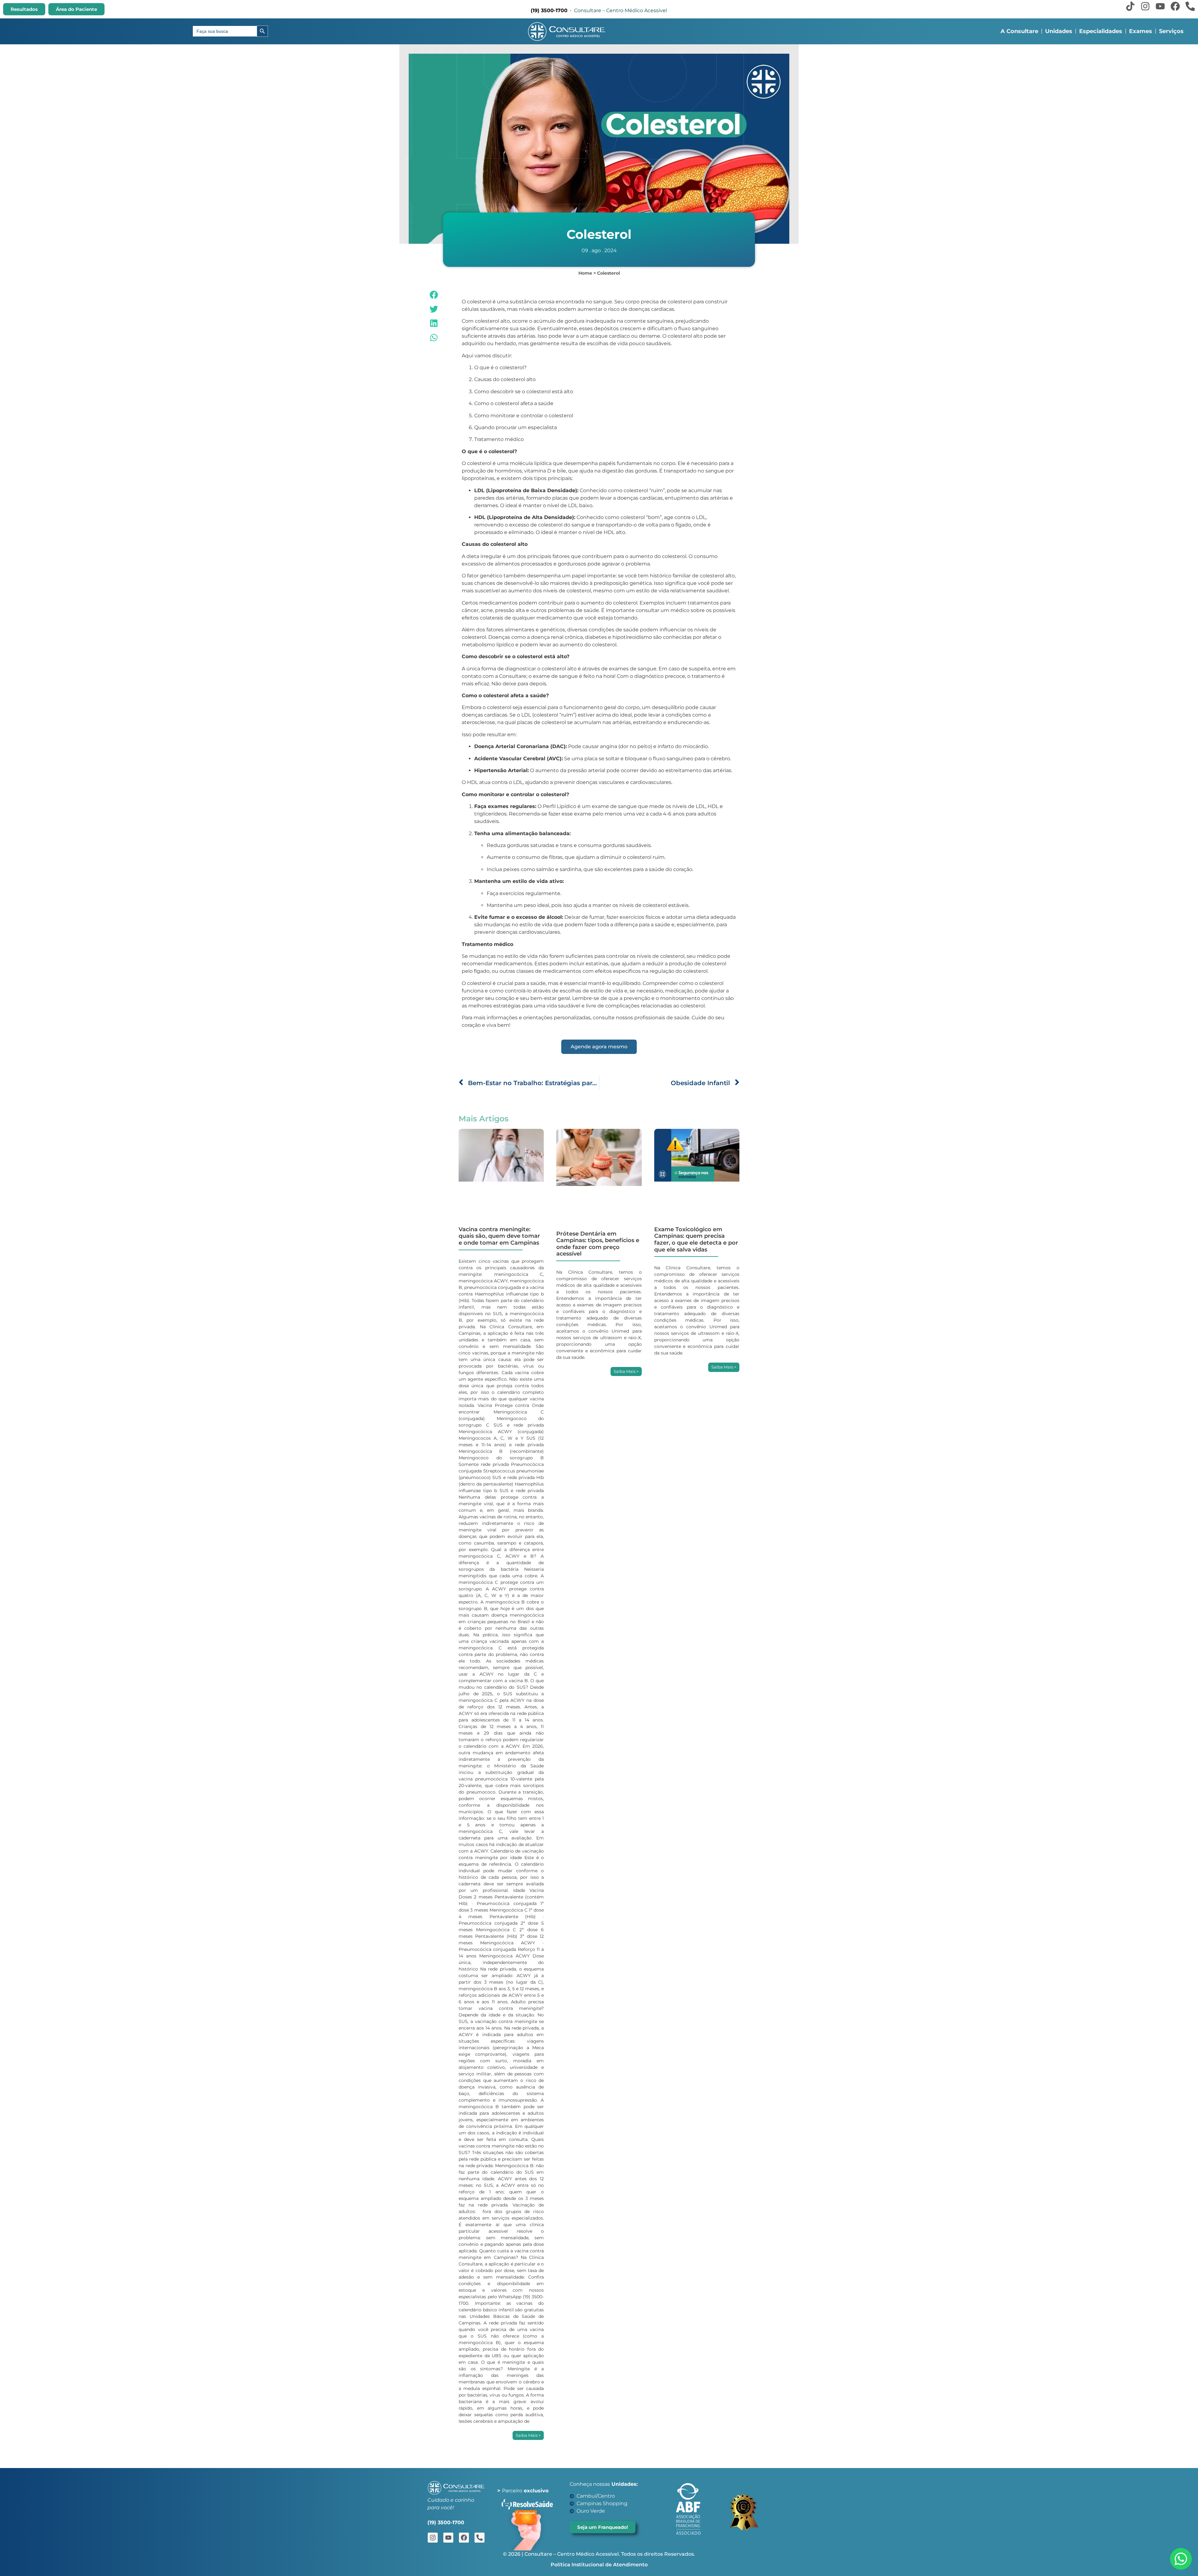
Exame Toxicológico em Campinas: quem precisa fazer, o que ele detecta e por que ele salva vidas (696, 1239)
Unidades (1059, 31)
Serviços (1171, 31)
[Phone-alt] (1190, 6)
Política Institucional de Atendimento (599, 2565)
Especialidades (1101, 31)
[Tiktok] (1130, 6)
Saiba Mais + (528, 2435)
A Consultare (1019, 31)
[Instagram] (1145, 6)
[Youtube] (1160, 6)
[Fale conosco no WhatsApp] (1181, 2559)
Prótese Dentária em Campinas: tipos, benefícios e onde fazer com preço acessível (598, 1244)
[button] (434, 295)
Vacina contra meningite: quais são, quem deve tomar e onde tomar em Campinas (499, 1236)
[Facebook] (1175, 6)
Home (585, 273)
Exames (1141, 31)
